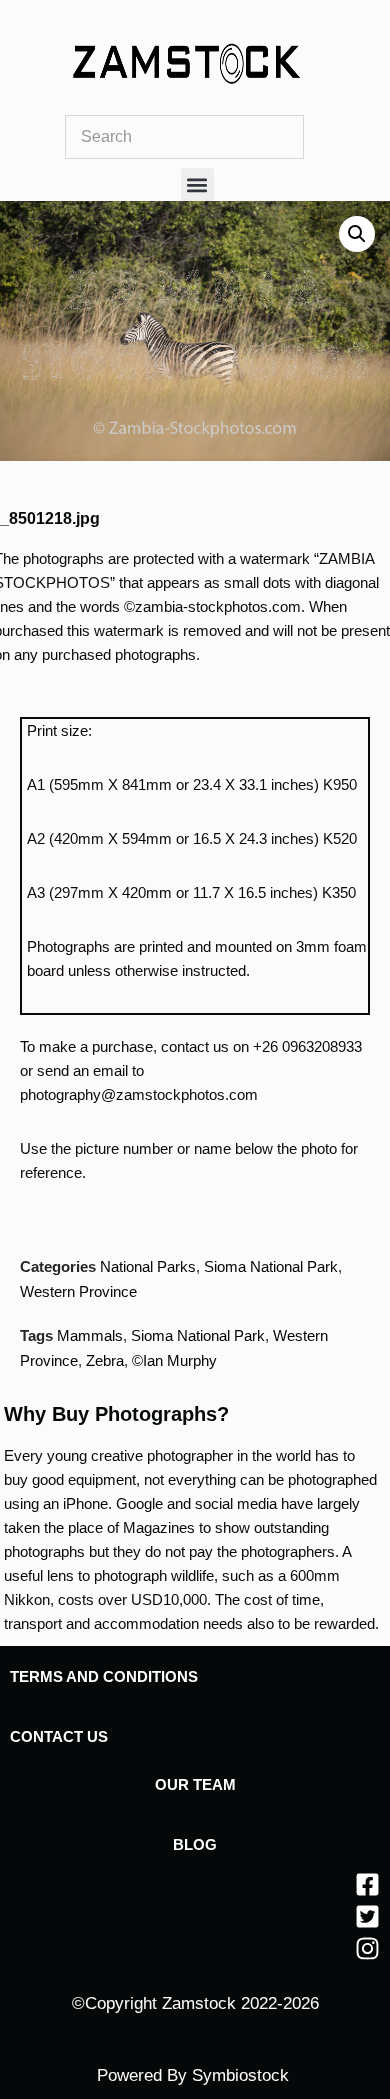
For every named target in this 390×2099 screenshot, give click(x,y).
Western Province (78, 1291)
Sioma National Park (271, 1266)
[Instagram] (367, 1948)
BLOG (195, 1844)
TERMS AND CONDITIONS (104, 1676)
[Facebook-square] (367, 1884)
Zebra (105, 1360)
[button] (197, 184)
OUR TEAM (195, 1784)
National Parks (148, 1266)
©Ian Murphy (174, 1360)
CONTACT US (59, 1736)
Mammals (90, 1335)
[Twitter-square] (367, 1916)
